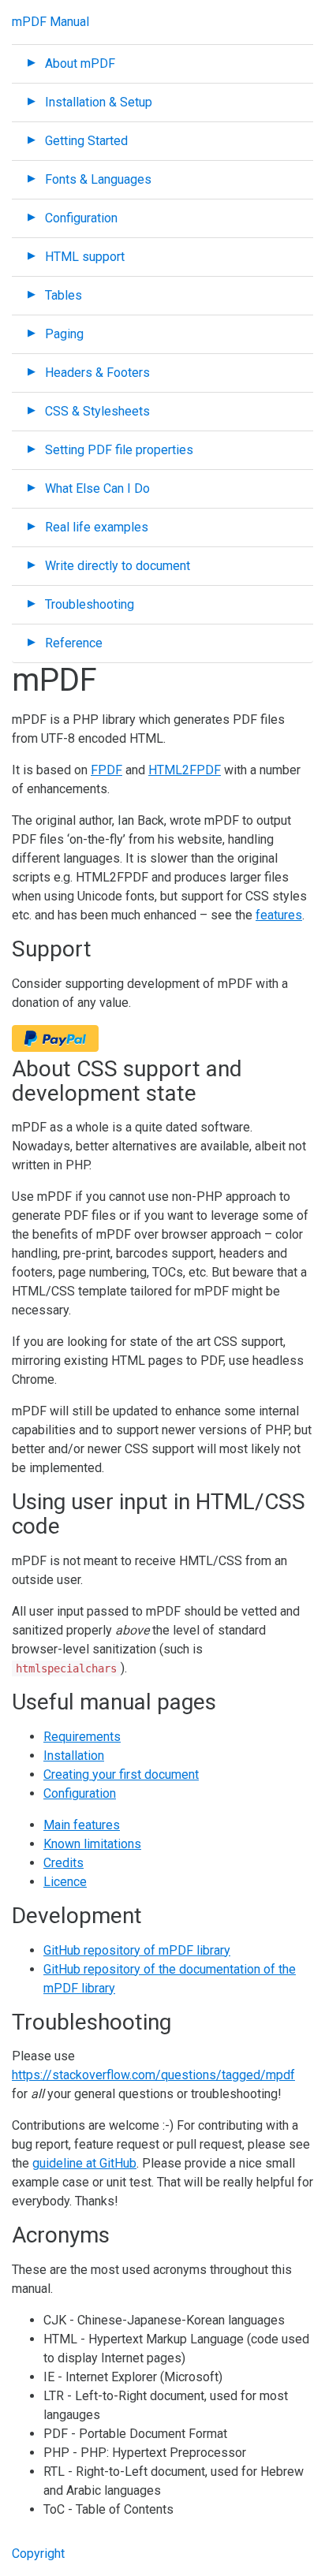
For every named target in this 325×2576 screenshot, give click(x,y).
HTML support (85, 257)
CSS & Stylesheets (97, 411)
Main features (82, 1825)
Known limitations (92, 1844)
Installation (74, 1756)
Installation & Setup (99, 102)
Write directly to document (118, 566)
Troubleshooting (90, 604)
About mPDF (80, 63)
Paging (64, 334)
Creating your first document (121, 1774)
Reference (74, 643)
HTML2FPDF (185, 770)
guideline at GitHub (84, 2163)
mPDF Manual (50, 22)
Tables (64, 295)
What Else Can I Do (97, 488)
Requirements (82, 1737)
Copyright (38, 2554)
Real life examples (97, 527)
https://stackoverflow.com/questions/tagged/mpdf (153, 2075)
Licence (65, 1882)
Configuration (81, 218)
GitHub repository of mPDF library (137, 1950)
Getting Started (86, 141)
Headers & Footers (97, 373)
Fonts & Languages (98, 179)
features (279, 915)
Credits (64, 1863)
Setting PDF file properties (119, 450)
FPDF (106, 770)
